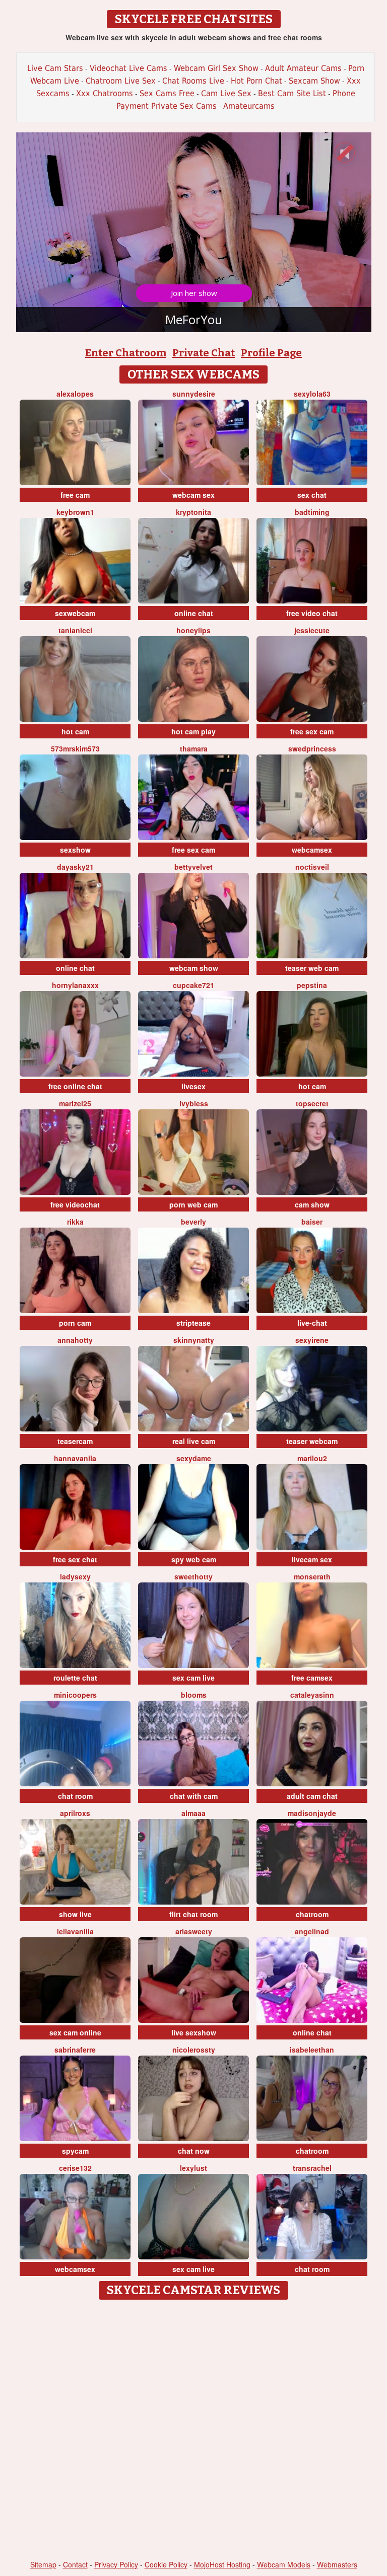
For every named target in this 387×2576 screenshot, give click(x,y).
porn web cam (193, 1204)
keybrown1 (75, 512)
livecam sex (312, 1559)
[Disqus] (194, 2431)
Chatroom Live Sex (121, 81)
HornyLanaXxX (75, 985)
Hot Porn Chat (256, 81)
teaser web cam (312, 968)
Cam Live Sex (226, 93)
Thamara (194, 748)
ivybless (194, 1103)
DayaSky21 (75, 867)
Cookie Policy (166, 2564)
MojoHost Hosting (222, 2564)
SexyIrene (312, 1340)
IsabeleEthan (312, 2050)
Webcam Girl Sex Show (216, 68)
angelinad (312, 1931)
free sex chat (75, 1559)
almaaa (193, 1813)
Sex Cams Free (167, 93)
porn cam (75, 1323)
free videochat (75, 1204)
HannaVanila (75, 1458)
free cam (75, 495)
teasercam (75, 1441)
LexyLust (193, 2168)
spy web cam (194, 1559)
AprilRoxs (75, 1813)
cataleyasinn (312, 1695)
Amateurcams (249, 106)
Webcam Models (284, 2564)
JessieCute (312, 630)
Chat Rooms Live (193, 81)
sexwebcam (75, 613)
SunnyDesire (194, 394)
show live (75, 1914)
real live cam (194, 1441)
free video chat (312, 613)
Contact (75, 2564)
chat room (75, 1796)
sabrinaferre (75, 2050)
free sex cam (312, 731)
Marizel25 (75, 1103)
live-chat (312, 1323)
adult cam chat (312, 1796)
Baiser (312, 1222)
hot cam (75, 731)
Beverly (193, 1222)
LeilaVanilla (75, 1931)
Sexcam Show (314, 81)
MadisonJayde (312, 1813)
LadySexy (75, 1576)
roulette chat (75, 1678)
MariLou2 (312, 1458)
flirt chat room (193, 1914)
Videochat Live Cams (128, 68)
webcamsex (312, 850)
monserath (312, 1576)
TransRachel (312, 2168)
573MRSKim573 (75, 748)
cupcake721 (193, 985)
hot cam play (193, 731)
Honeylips (193, 630)
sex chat (312, 495)
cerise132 (75, 2168)
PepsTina (312, 985)
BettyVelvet (193, 867)
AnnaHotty (75, 1340)
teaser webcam (312, 1441)
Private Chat (204, 353)
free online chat (75, 1086)
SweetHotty (193, 1576)
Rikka (75, 1222)
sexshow (75, 850)
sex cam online (75, 2032)
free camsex (312, 1678)
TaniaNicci (75, 630)
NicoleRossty (194, 2050)
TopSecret (312, 1103)
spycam (75, 2151)
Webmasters (337, 2564)
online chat (194, 613)
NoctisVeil (312, 867)
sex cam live (193, 1678)
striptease (193, 1323)
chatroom (312, 1914)
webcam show (194, 968)
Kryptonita (193, 512)
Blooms (194, 1695)
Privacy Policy (116, 2564)
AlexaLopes (75, 394)
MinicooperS (75, 1695)
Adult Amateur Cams (303, 68)
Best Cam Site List (292, 93)
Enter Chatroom (126, 353)
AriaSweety (194, 1931)
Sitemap (43, 2564)
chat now (194, 2151)
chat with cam (194, 1796)
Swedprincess (312, 748)
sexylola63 (312, 394)
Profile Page (271, 353)
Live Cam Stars (55, 68)
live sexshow (194, 2032)
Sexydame (194, 1458)
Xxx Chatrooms (105, 93)
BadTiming (312, 512)
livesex (193, 1086)
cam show (312, 1204)
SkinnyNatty (194, 1340)
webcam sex (193, 495)
